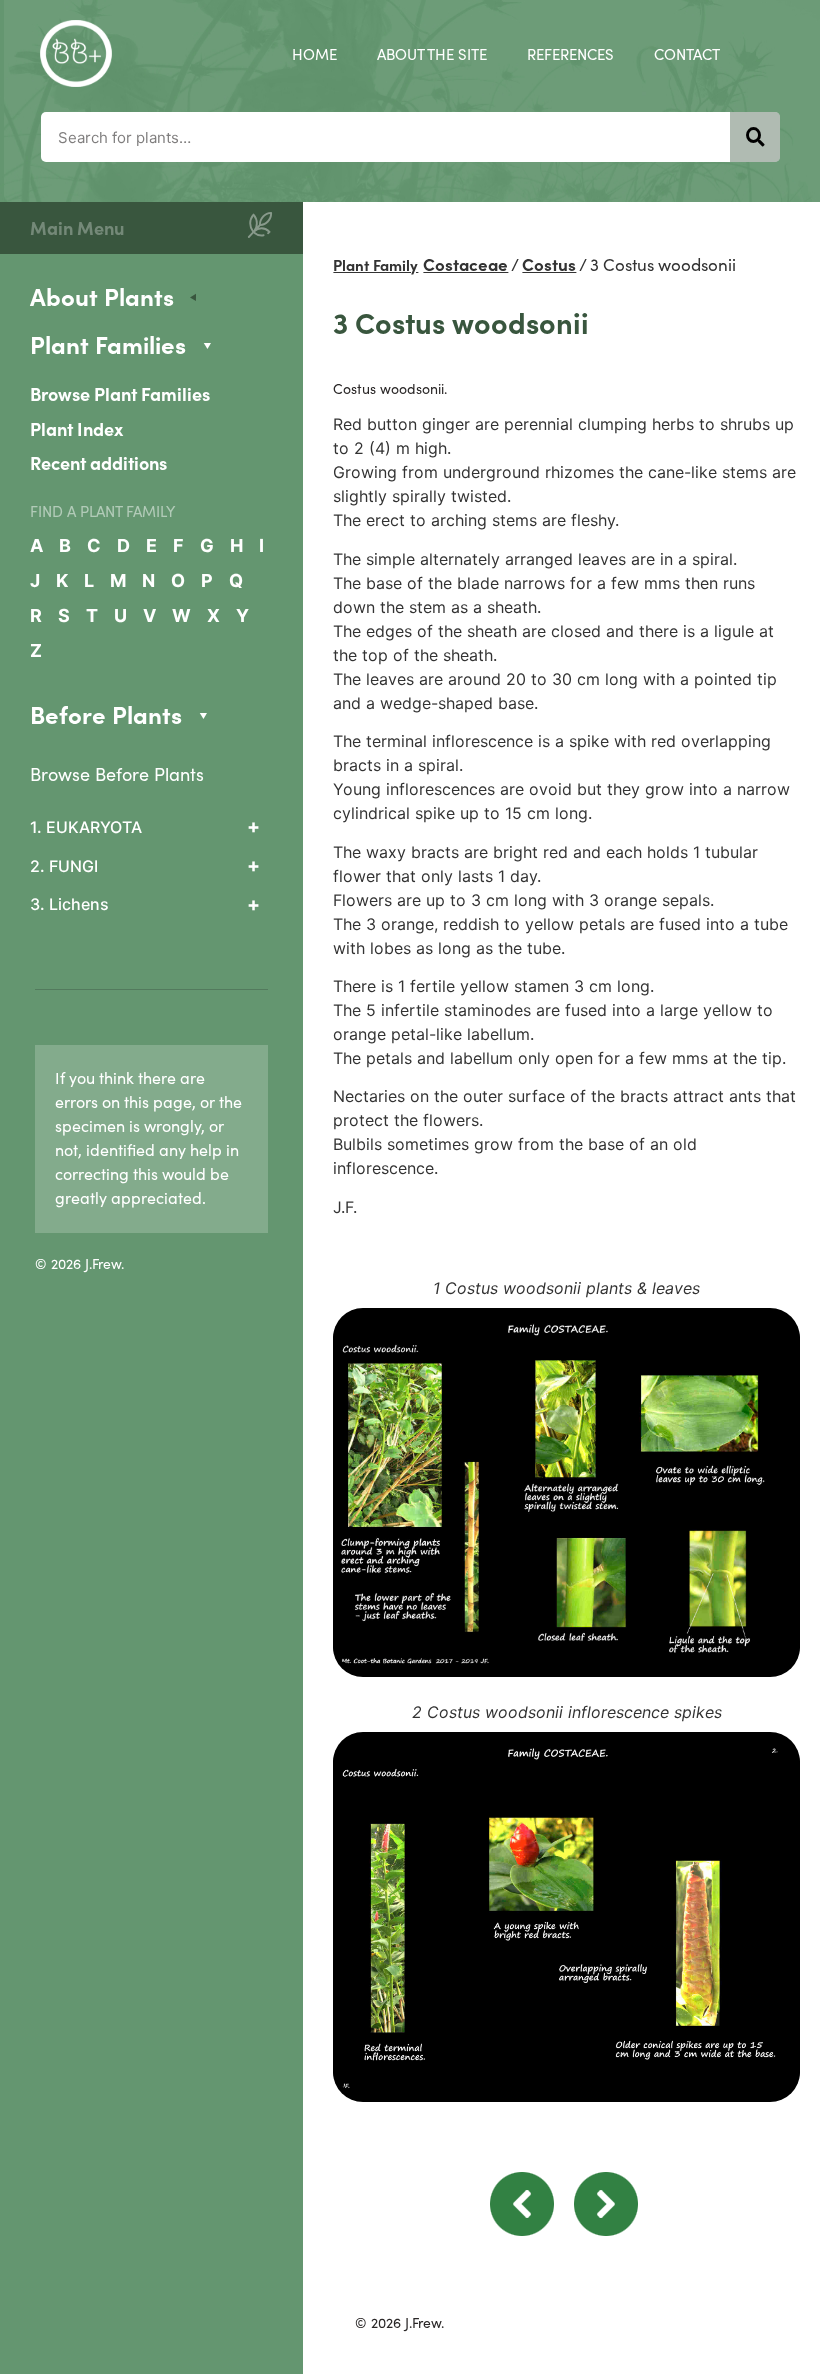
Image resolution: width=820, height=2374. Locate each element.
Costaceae (465, 264)
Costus (549, 264)
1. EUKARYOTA (86, 827)
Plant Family (375, 264)
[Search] (755, 137)
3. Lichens (69, 904)
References (570, 53)
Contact (687, 53)
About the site (432, 53)
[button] (522, 2230)
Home (314, 53)
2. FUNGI (64, 866)
